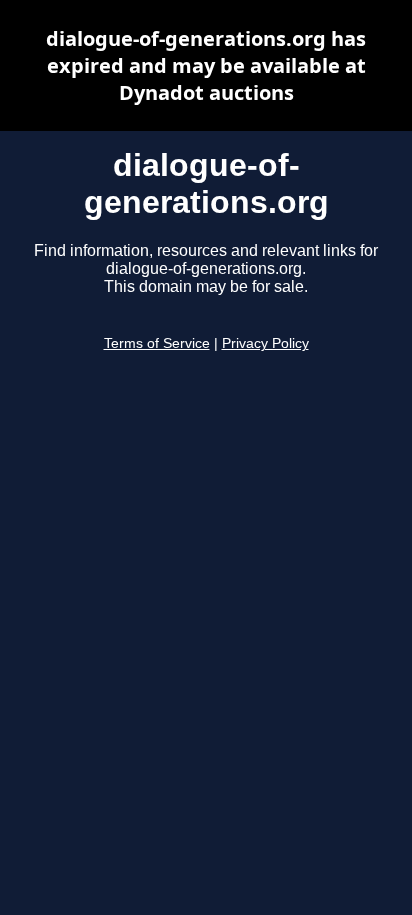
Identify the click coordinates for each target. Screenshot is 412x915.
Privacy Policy (265, 343)
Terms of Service (157, 343)
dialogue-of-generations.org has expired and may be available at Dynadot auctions (206, 65)
